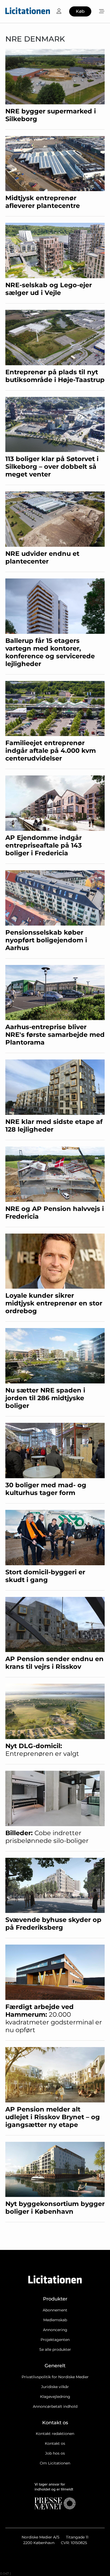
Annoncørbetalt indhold (55, 2406)
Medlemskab (55, 2320)
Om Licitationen (55, 2463)
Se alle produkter (55, 2349)
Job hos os (55, 2453)
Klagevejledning (55, 2397)
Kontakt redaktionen (55, 2434)
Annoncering (55, 2330)
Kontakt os (55, 2443)
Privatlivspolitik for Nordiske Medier (55, 2377)
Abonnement (55, 2310)
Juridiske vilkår (55, 2387)
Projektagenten (55, 2340)
